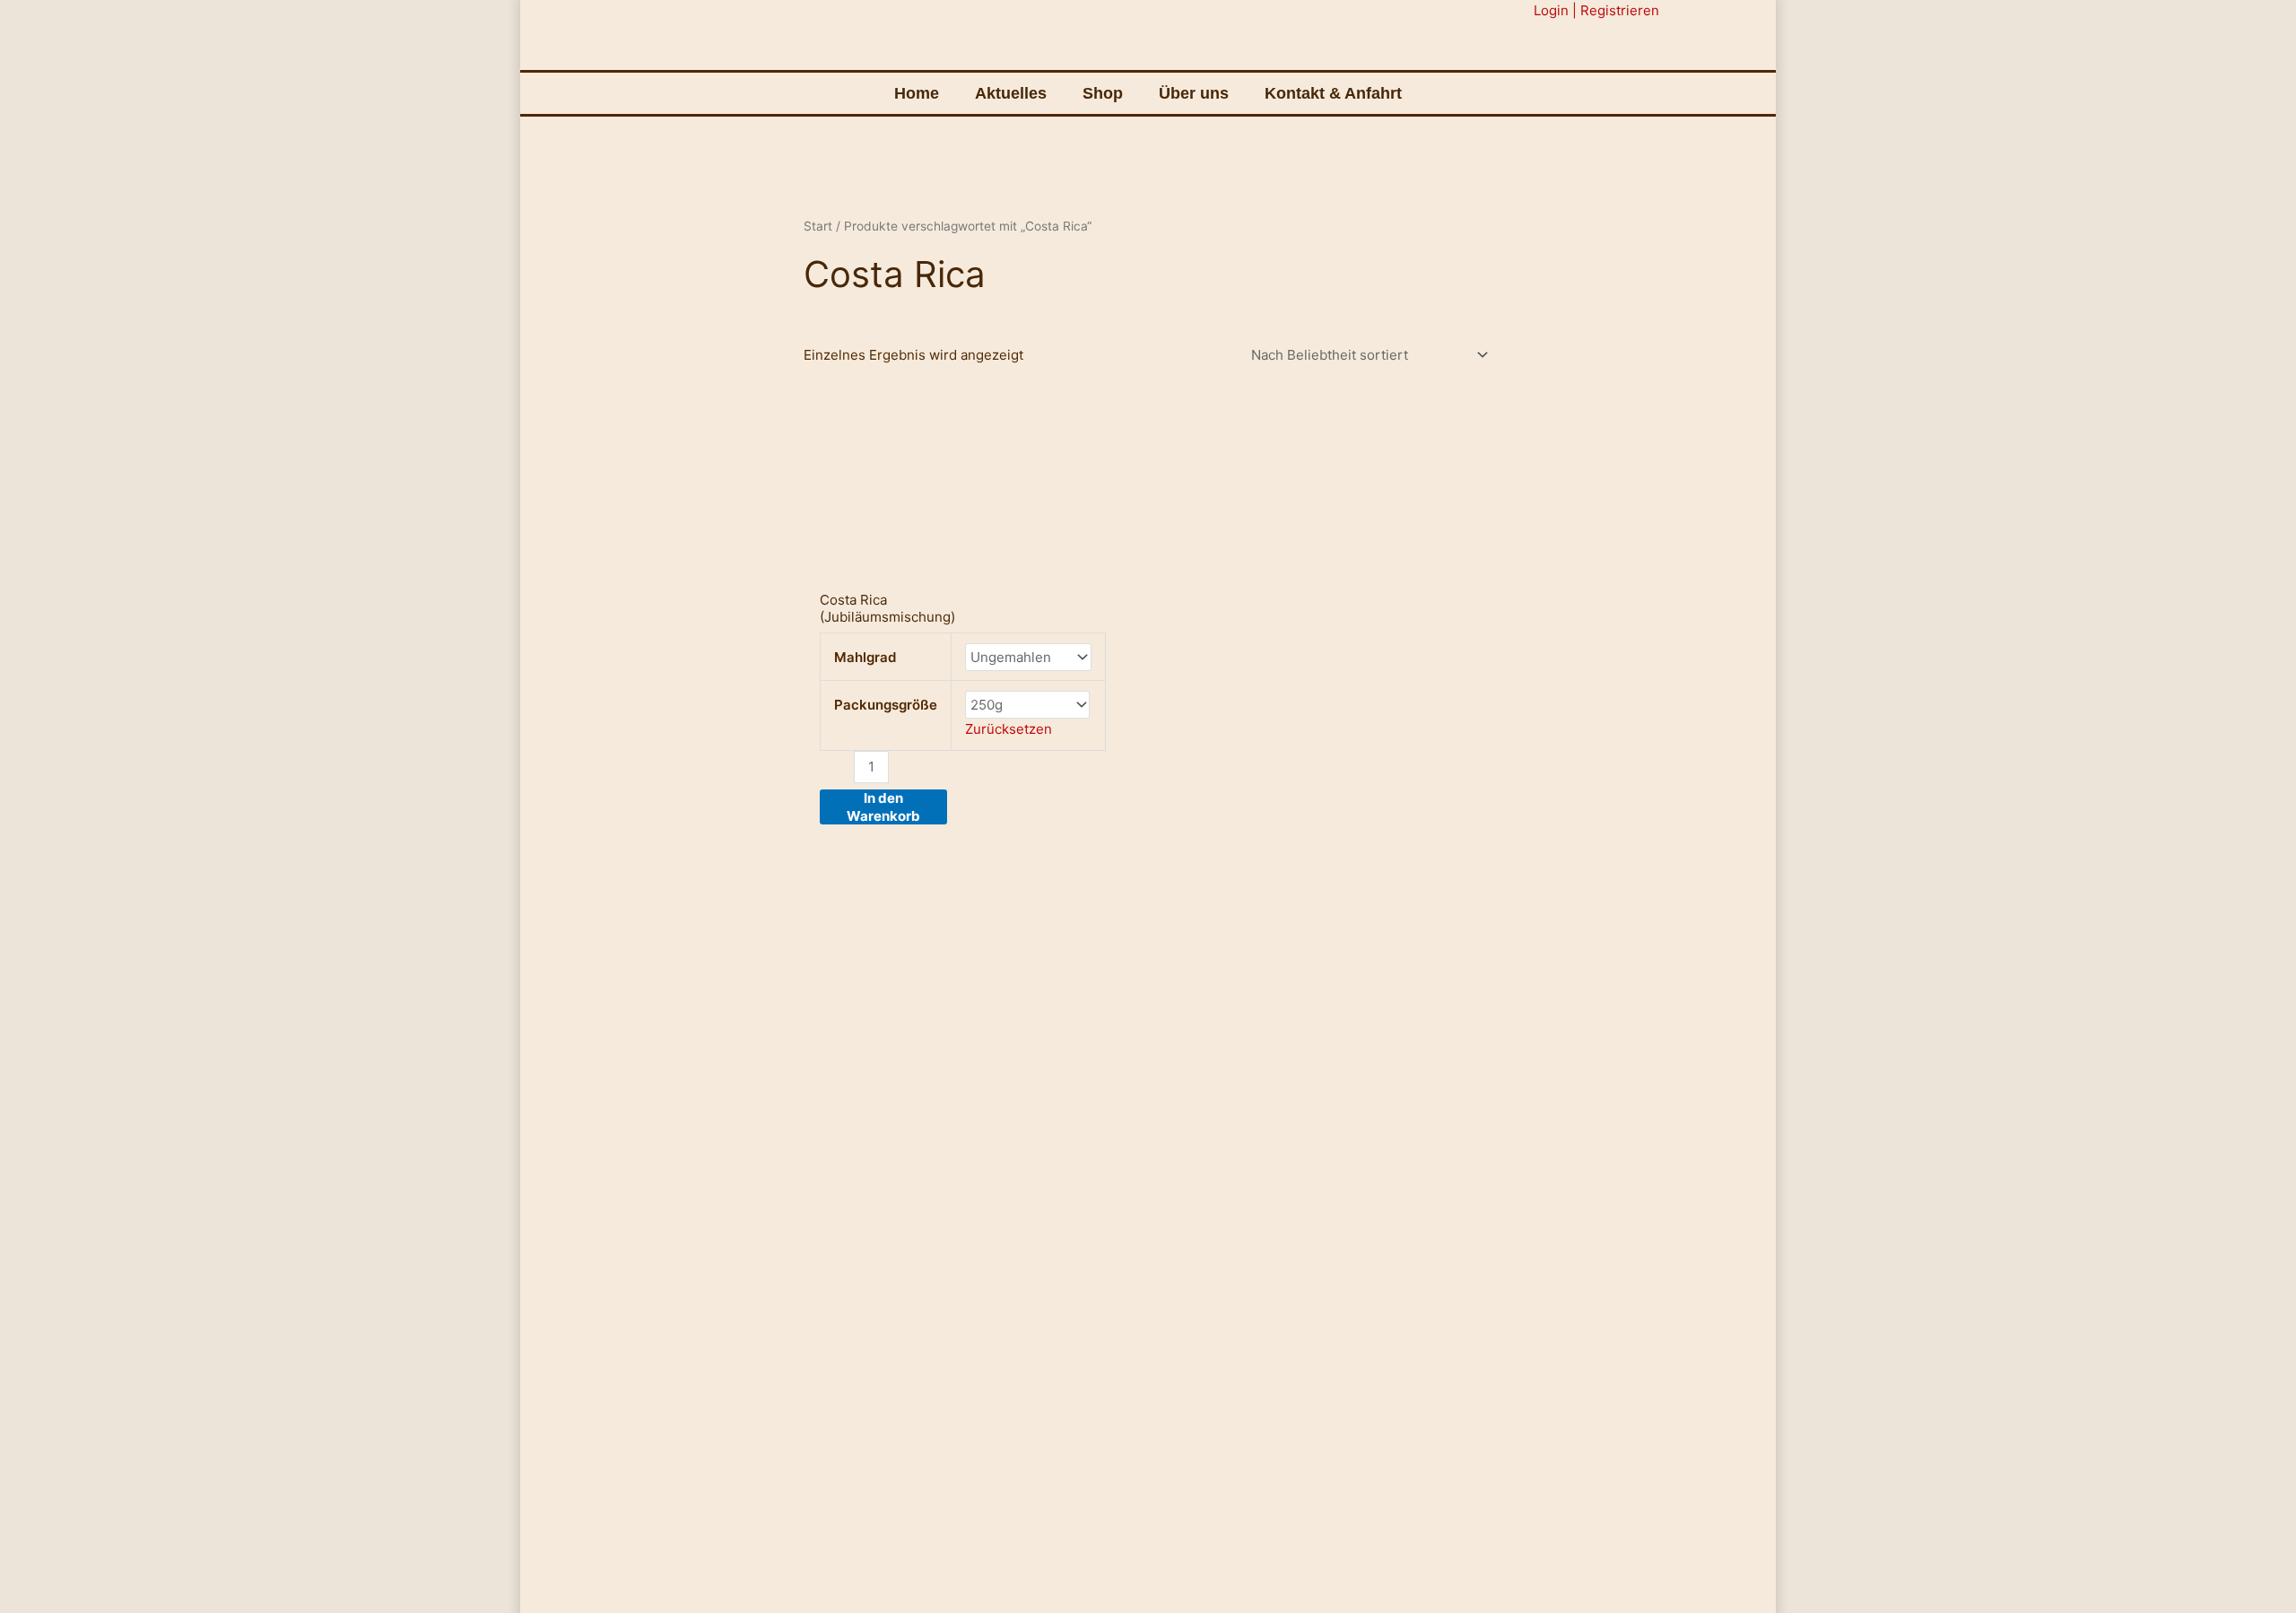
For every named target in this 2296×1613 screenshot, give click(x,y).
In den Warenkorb (883, 807)
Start (818, 226)
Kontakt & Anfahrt (1333, 93)
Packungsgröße (886, 705)
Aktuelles (1011, 93)
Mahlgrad (865, 657)
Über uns (1194, 93)
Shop (1103, 93)
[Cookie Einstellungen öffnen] (39, 1590)
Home (917, 93)
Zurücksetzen (1009, 729)
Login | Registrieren (1596, 10)
